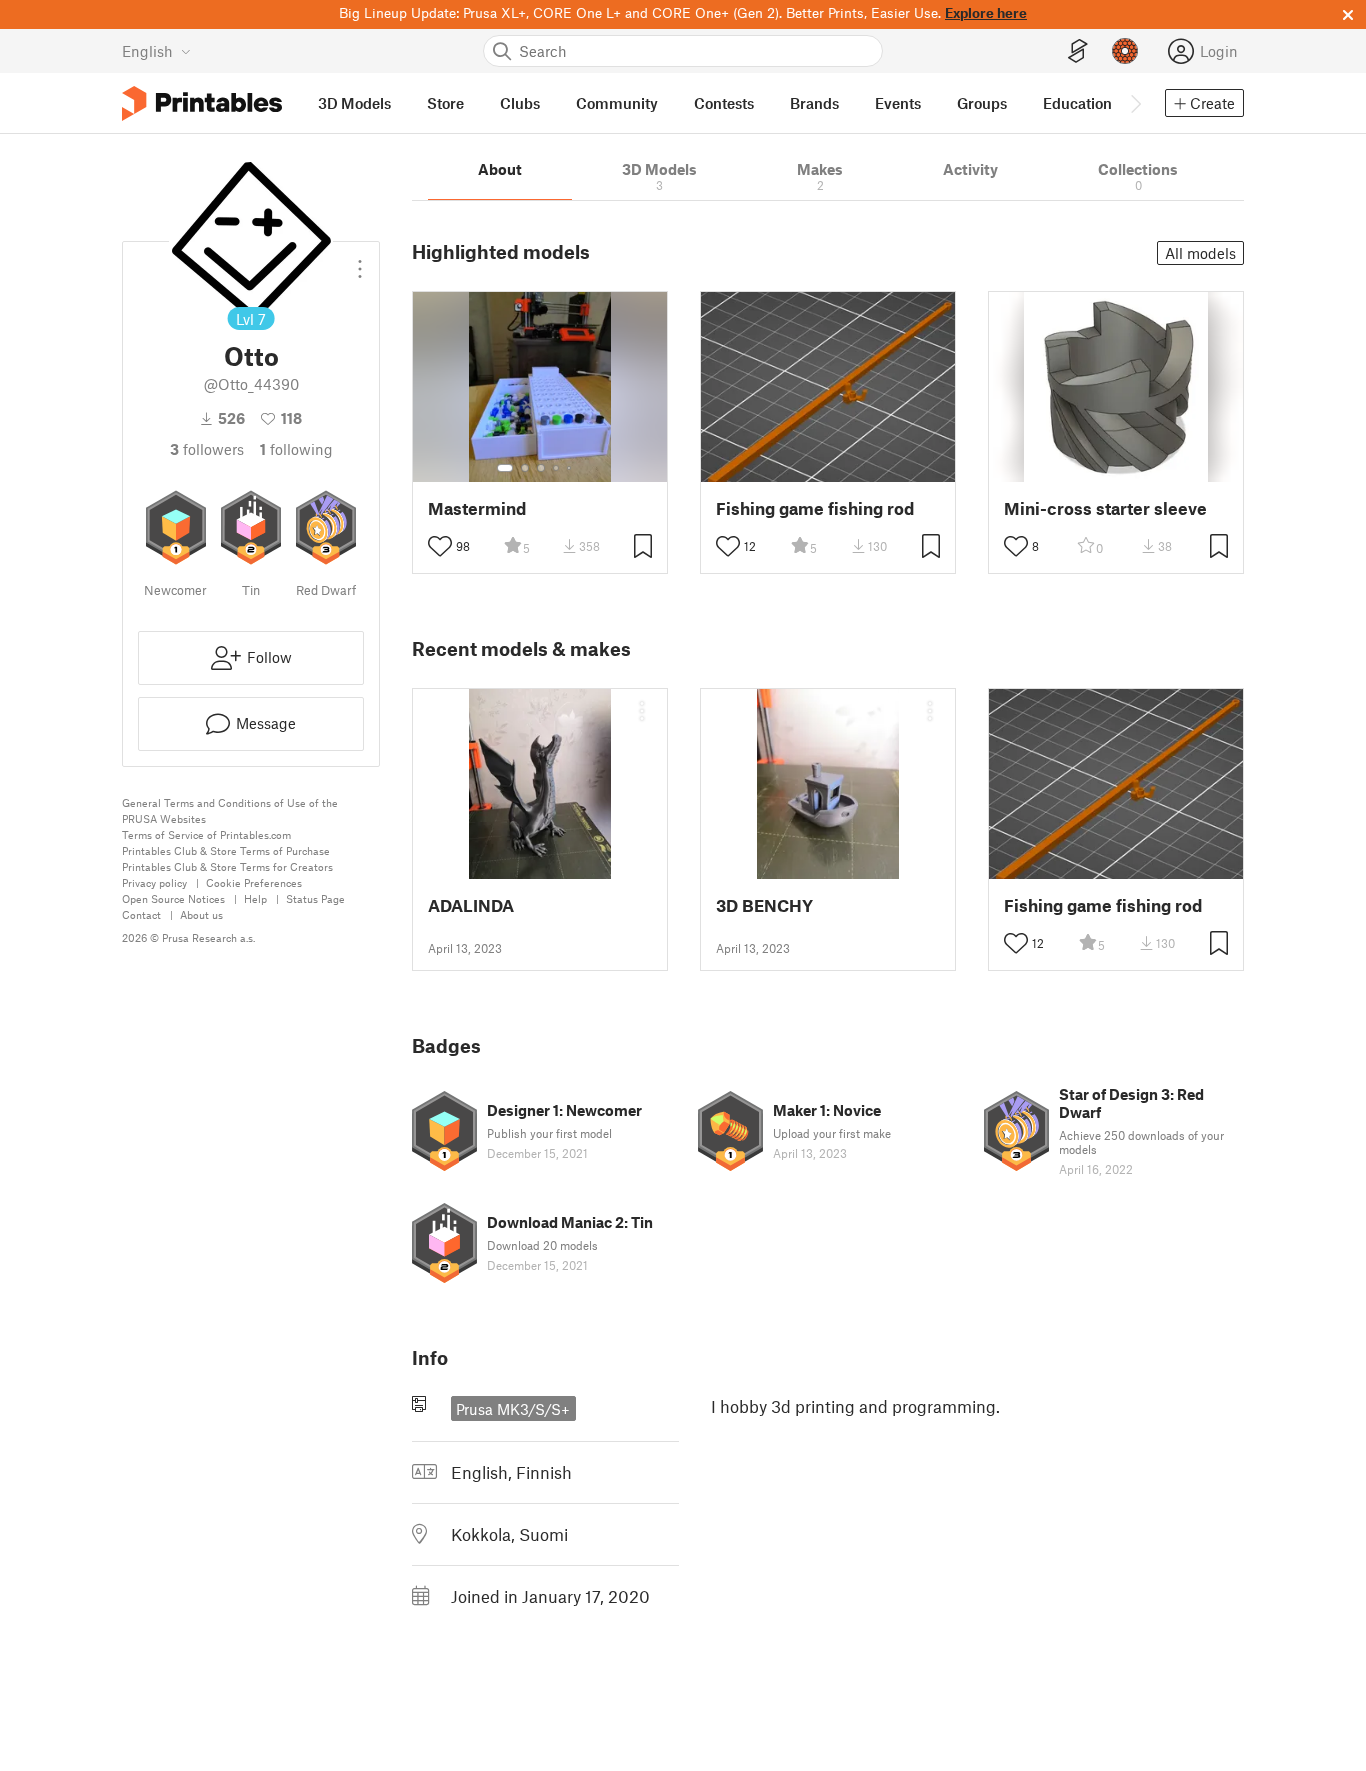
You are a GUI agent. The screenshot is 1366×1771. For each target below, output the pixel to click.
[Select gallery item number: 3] (541, 468)
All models (1200, 253)
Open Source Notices (173, 898)
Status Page (315, 898)
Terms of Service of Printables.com (206, 834)
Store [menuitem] (445, 103)
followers (207, 449)
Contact (141, 914)
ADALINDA (471, 905)
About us (201, 914)
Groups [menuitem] (982, 103)
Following (296, 449)
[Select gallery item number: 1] (505, 468)
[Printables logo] (202, 103)
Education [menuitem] (1077, 103)
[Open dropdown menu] (360, 261)
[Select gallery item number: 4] (557, 468)
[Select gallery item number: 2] (525, 468)
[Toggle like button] (440, 546)
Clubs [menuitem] (520, 103)
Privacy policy (154, 882)
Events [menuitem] (898, 103)
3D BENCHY (764, 905)
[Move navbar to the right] (1135, 103)
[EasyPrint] (1078, 51)
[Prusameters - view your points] (1125, 51)
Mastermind (477, 508)
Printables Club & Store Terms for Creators (227, 866)
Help (255, 898)
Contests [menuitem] (724, 103)
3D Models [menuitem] (354, 103)
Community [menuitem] (617, 103)
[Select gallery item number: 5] (571, 468)
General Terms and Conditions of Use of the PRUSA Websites (230, 810)
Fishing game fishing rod (815, 508)
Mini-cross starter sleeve (1105, 508)
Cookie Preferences (254, 882)
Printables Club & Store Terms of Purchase (226, 850)
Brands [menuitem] (814, 103)
